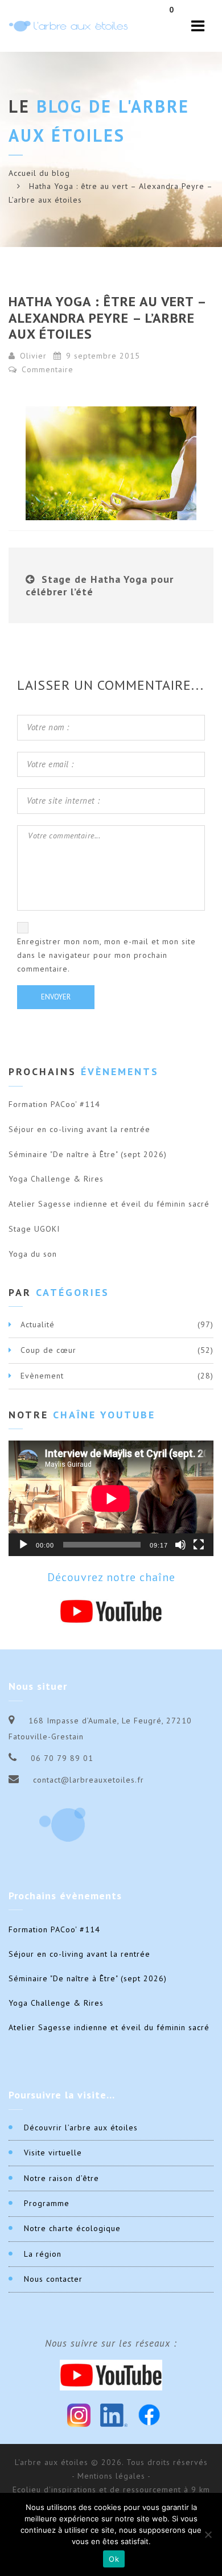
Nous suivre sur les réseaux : (111, 2343)
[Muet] (180, 1545)
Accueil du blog (39, 173)
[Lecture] (23, 1545)
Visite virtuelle (53, 2153)
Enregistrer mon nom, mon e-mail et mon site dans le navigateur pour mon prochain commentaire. (106, 955)
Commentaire (46, 369)
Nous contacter (53, 2279)
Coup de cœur (48, 1350)
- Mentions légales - (111, 2476)
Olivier (33, 356)
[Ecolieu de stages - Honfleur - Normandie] (68, 26)
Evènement (42, 1376)
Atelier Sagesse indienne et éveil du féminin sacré (109, 1204)
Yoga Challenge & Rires (56, 1179)
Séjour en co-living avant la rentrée (79, 1129)
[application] (111, 1498)
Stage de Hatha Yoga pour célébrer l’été (100, 585)
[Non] (208, 2534)
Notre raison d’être (61, 2178)
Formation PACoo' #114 (54, 1104)
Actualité (38, 1324)
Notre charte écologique (72, 2228)
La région (43, 2254)
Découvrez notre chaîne (111, 1577)
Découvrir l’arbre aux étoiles (81, 2128)
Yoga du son (33, 1254)
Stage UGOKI (34, 1229)
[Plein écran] (199, 1545)
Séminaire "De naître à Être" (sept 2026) (88, 1154)
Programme (47, 2203)
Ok (114, 2559)
